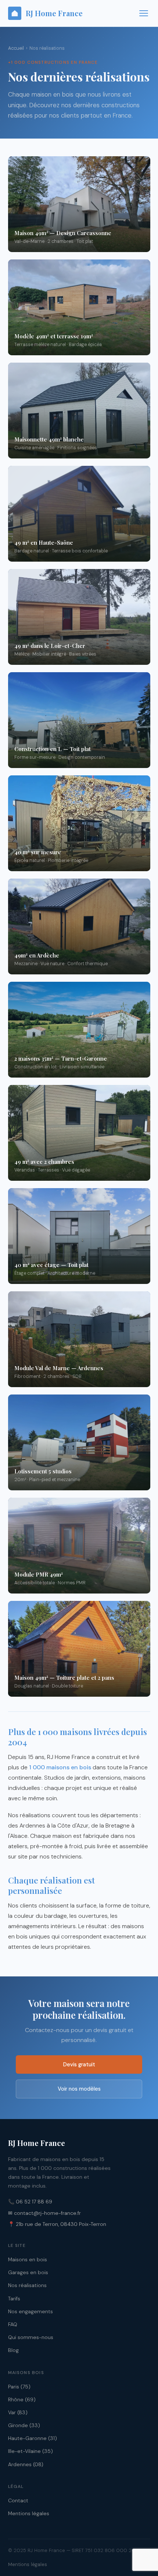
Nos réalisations (27, 2285)
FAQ (13, 2324)
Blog (13, 2350)
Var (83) (18, 2412)
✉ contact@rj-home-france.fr (44, 2213)
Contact (18, 2500)
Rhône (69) (22, 2399)
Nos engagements (30, 2311)
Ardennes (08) (26, 2464)
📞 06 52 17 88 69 (30, 2202)
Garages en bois (28, 2272)
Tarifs (14, 2298)
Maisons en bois (28, 2259)
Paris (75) (19, 2387)
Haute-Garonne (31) (33, 2438)
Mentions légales (29, 2513)
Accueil (16, 48)
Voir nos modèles (79, 2089)
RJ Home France (54, 13)
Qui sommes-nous (31, 2337)
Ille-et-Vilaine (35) (30, 2451)
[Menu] (144, 13)
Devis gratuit (79, 2064)
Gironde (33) (24, 2425)
